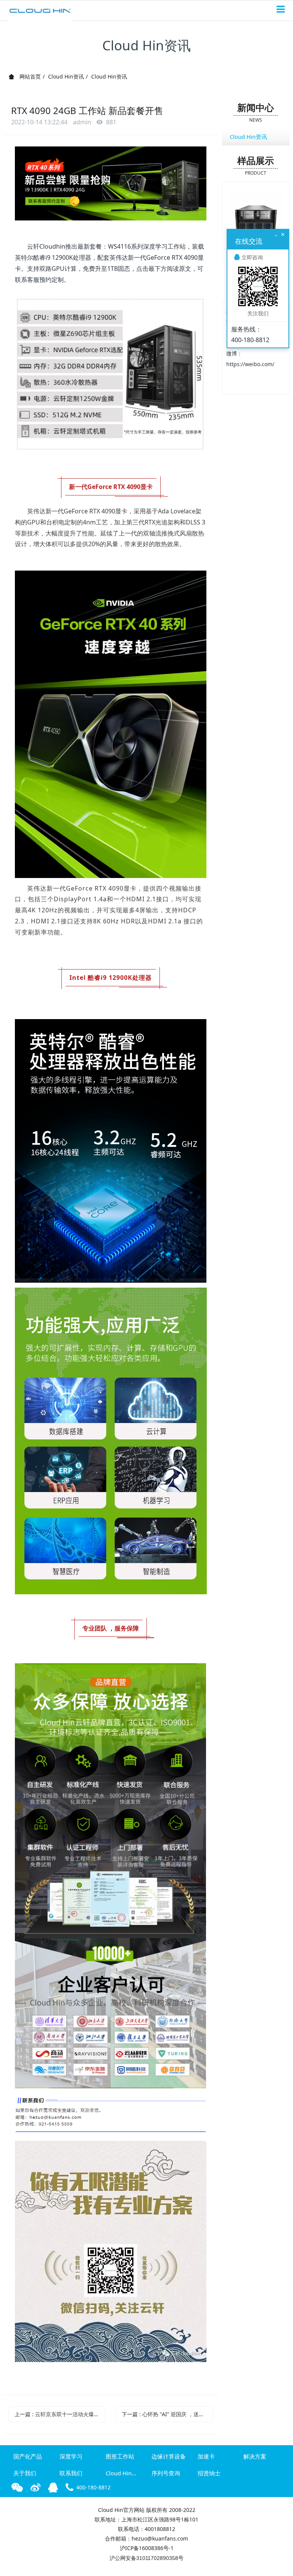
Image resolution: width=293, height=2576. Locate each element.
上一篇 (60, 2414)
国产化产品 (28, 2456)
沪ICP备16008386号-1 (147, 2548)
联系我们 (71, 2473)
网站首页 (29, 76)
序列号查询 (166, 2473)
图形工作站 (120, 2456)
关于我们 (25, 2473)
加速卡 (206, 2456)
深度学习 (71, 2456)
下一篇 (167, 2414)
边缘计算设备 (169, 2456)
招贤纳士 (209, 2473)
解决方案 (255, 2456)
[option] (256, 217)
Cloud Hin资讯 (66, 76)
